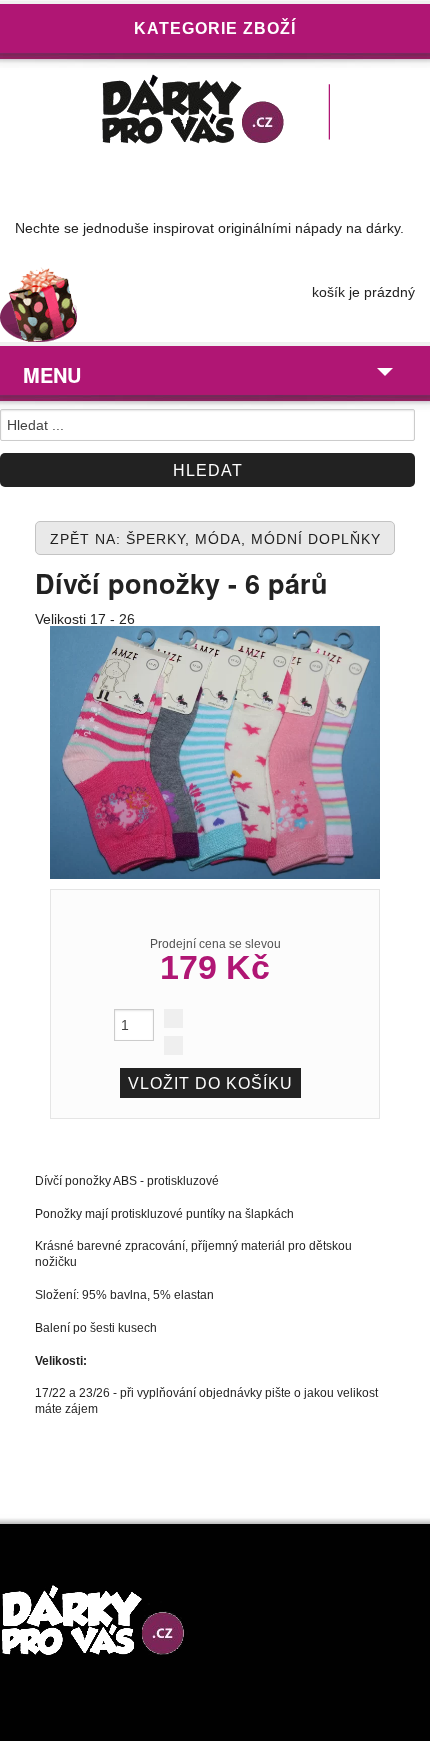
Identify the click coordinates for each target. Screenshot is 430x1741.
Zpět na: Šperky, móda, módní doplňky (215, 539)
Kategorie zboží (215, 28)
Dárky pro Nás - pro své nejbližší (215, 114)
